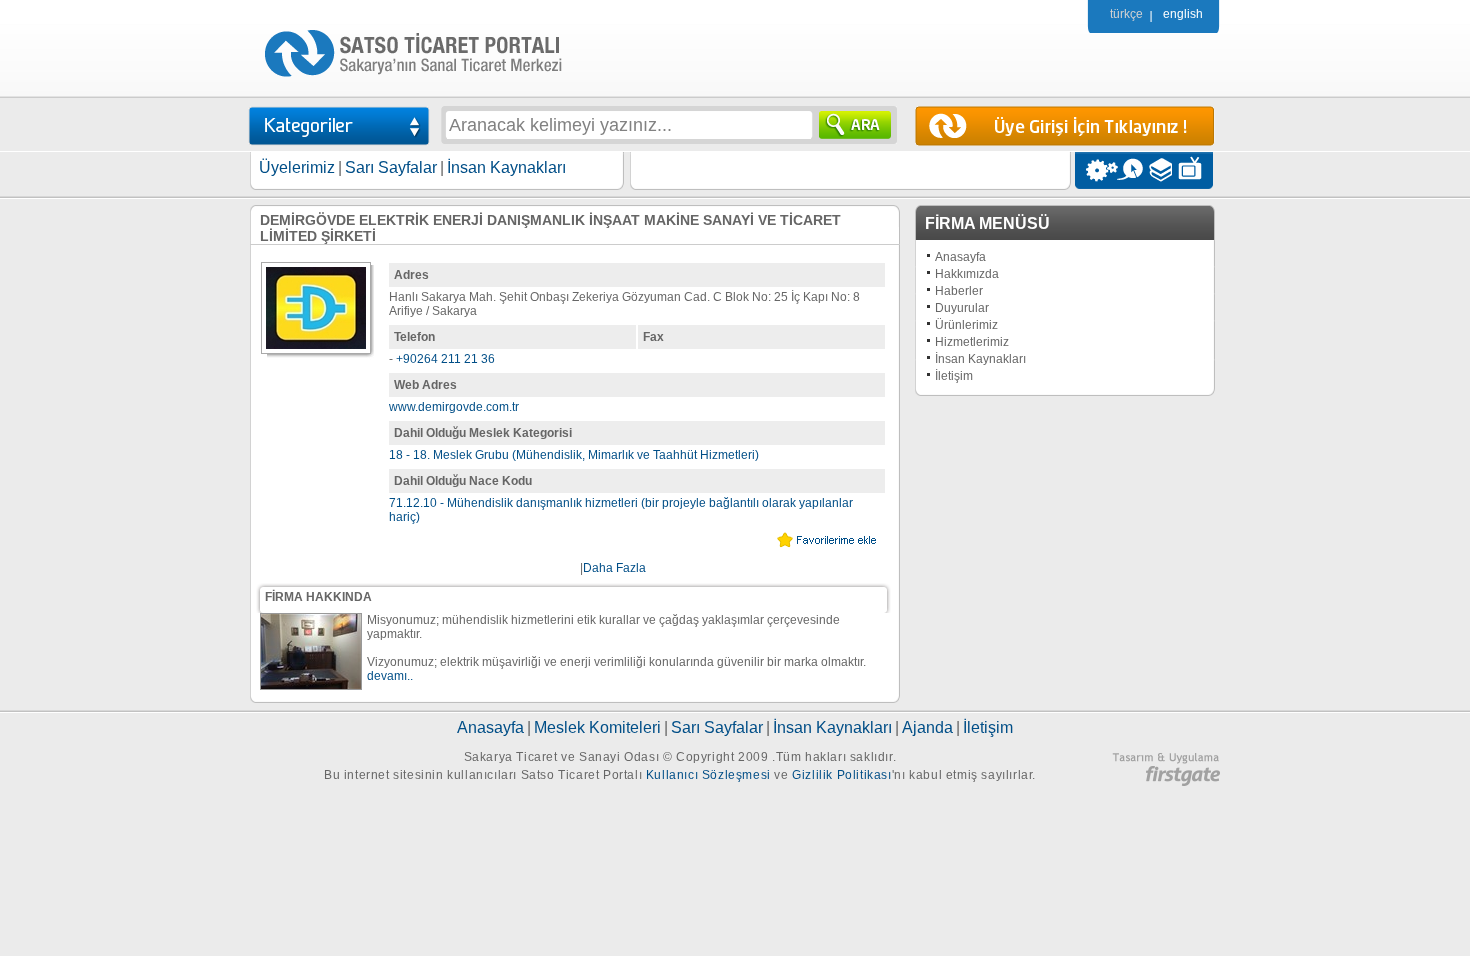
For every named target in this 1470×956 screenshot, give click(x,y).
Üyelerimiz (297, 167)
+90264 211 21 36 (445, 359)
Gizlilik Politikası (841, 775)
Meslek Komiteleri (597, 727)
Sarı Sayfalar (391, 167)
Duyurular (962, 308)
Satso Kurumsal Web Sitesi (1096, 170)
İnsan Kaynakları (506, 167)
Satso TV (1195, 170)
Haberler (959, 291)
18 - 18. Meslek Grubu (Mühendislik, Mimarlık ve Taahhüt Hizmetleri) (574, 455)
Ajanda (927, 727)
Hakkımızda (967, 274)
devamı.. (390, 676)
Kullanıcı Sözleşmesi (708, 775)
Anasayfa (960, 257)
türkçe (1126, 14)
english (1183, 14)
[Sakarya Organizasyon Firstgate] (1166, 782)
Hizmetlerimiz (972, 342)
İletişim (954, 376)
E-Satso (1129, 170)
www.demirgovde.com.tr (454, 407)
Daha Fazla (614, 568)
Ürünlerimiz (966, 325)
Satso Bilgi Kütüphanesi (1162, 170)
